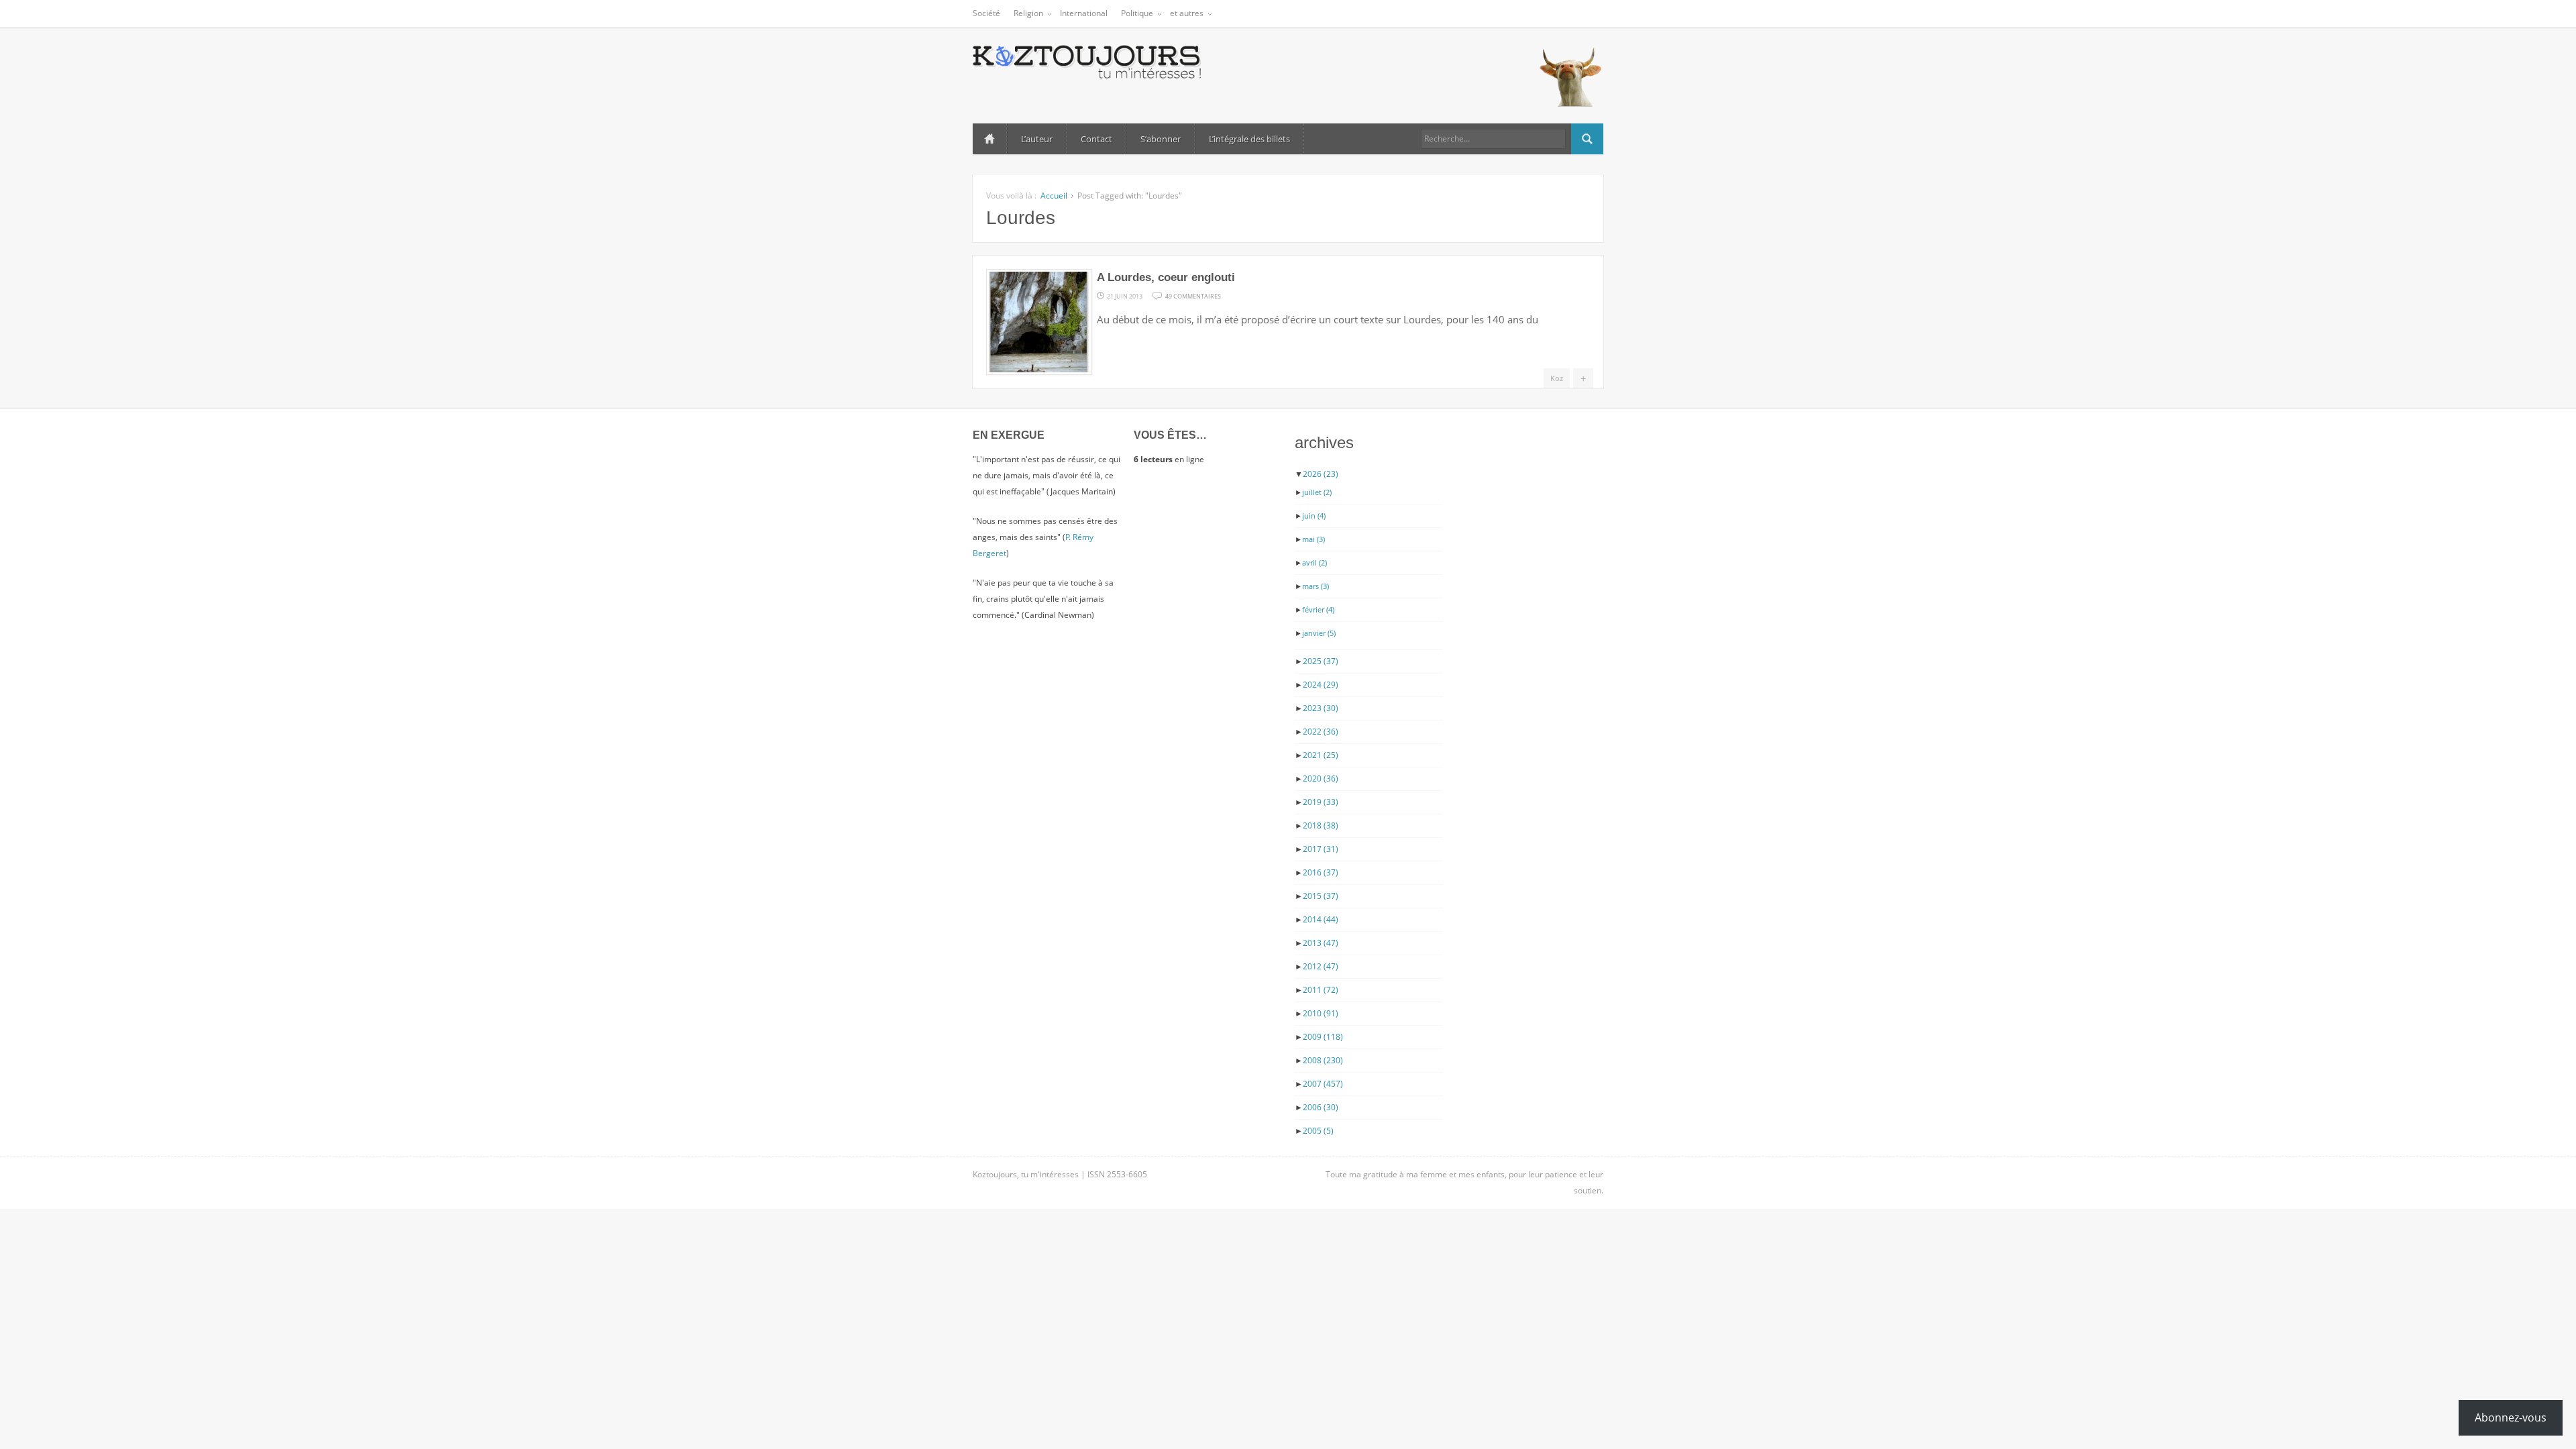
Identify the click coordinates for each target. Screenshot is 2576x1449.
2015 (1321, 896)
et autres (1187, 13)
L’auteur (1037, 139)
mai (1313, 539)
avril (1314, 562)
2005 (1318, 1131)
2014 (1321, 919)
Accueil (989, 139)
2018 (1321, 825)
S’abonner (1161, 139)
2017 (1321, 849)
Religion (1028, 13)
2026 (1321, 474)
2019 (1321, 802)
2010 (1321, 1013)
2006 (1321, 1107)
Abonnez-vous (2511, 1417)
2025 (1321, 661)
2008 (1323, 1060)
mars (1316, 586)
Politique (1137, 13)
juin (1314, 516)
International (1084, 13)
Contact (1096, 139)
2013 (1321, 943)
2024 (1321, 685)
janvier (1319, 633)
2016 (1321, 872)
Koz (1557, 378)
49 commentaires (1193, 295)
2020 (1321, 779)
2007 (1323, 1084)
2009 (1323, 1037)
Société (986, 13)
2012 (1321, 966)
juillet (1317, 492)
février (1318, 609)
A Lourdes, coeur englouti (1166, 277)
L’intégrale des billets (1249, 139)
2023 (1321, 708)
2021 (1321, 755)
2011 (1321, 990)
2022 (1321, 732)
